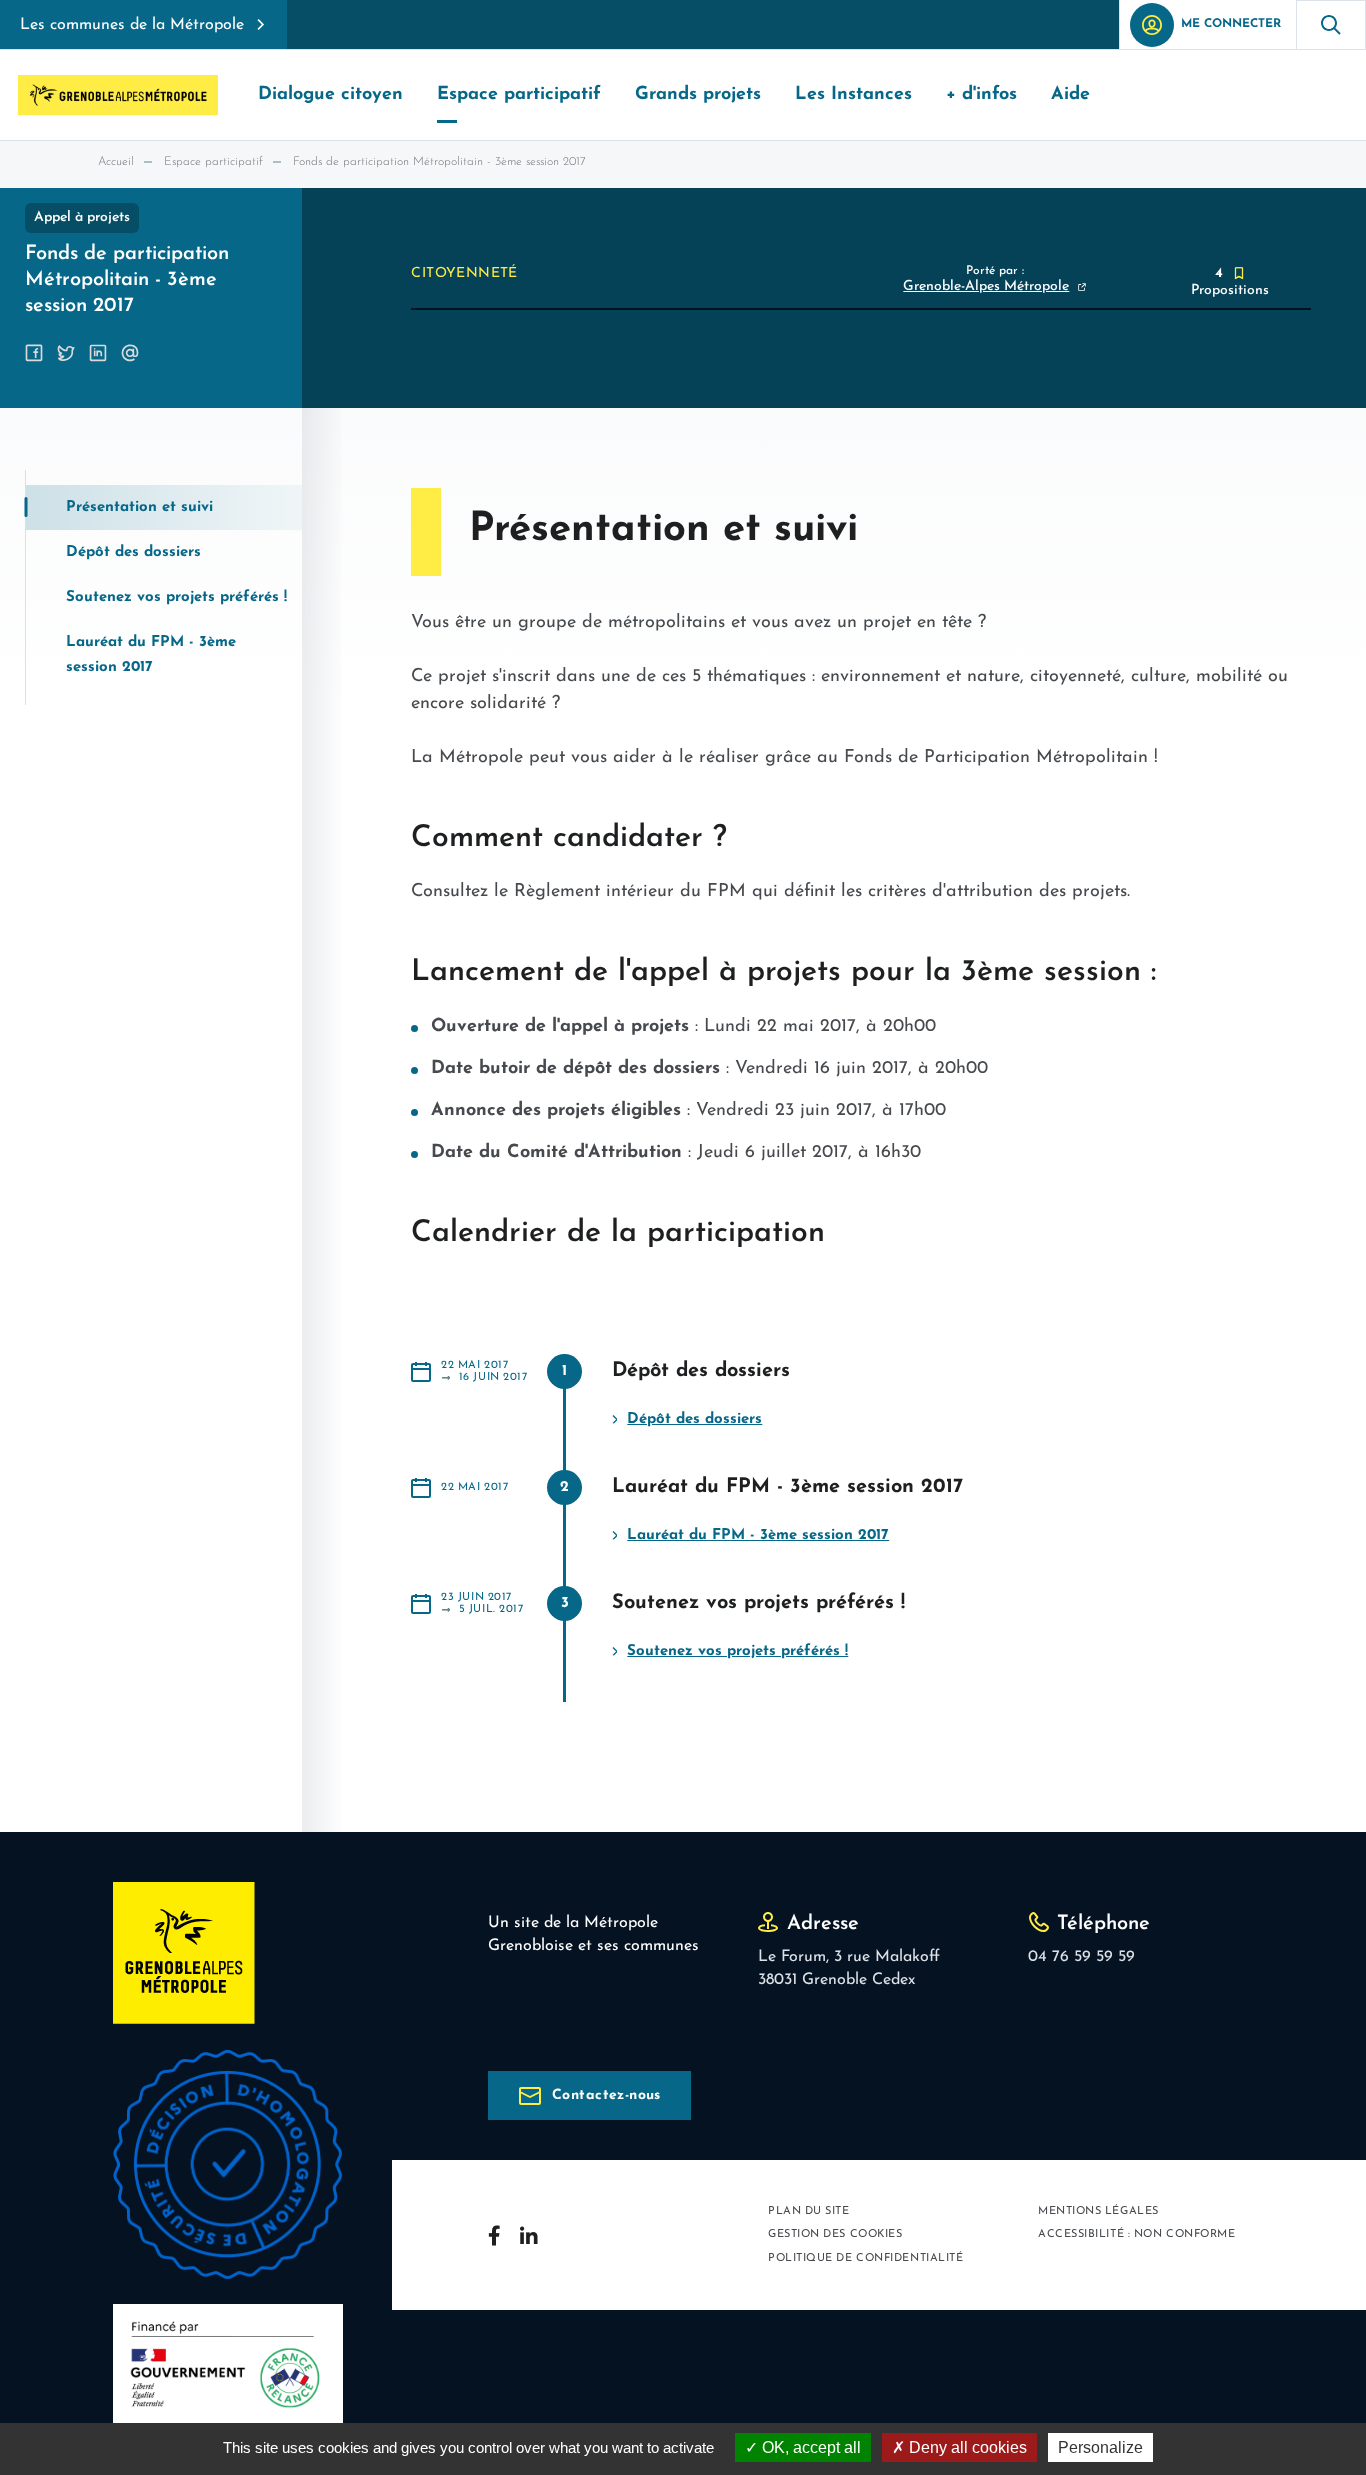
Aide (1070, 95)
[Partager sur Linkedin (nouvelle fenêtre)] (98, 353)
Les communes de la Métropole (132, 25)
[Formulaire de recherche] (1331, 24)
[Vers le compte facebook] (494, 2235)
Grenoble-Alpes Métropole (986, 286)
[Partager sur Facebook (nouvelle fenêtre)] (34, 353)
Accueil (116, 162)
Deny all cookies (966, 2447)
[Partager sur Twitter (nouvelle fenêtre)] (66, 353)
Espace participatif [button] (519, 95)
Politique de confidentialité (865, 2258)
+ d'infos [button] (981, 95)
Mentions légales (1098, 2211)
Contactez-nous (606, 2095)
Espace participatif (213, 162)
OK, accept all (809, 2447)
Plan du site (809, 2211)
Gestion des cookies (835, 2234)
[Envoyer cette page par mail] (130, 353)
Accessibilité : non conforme (1136, 2234)
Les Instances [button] (853, 95)
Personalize (1100, 2447)
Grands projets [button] (698, 95)
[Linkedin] (529, 2235)
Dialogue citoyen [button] (330, 95)
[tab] (164, 507)
